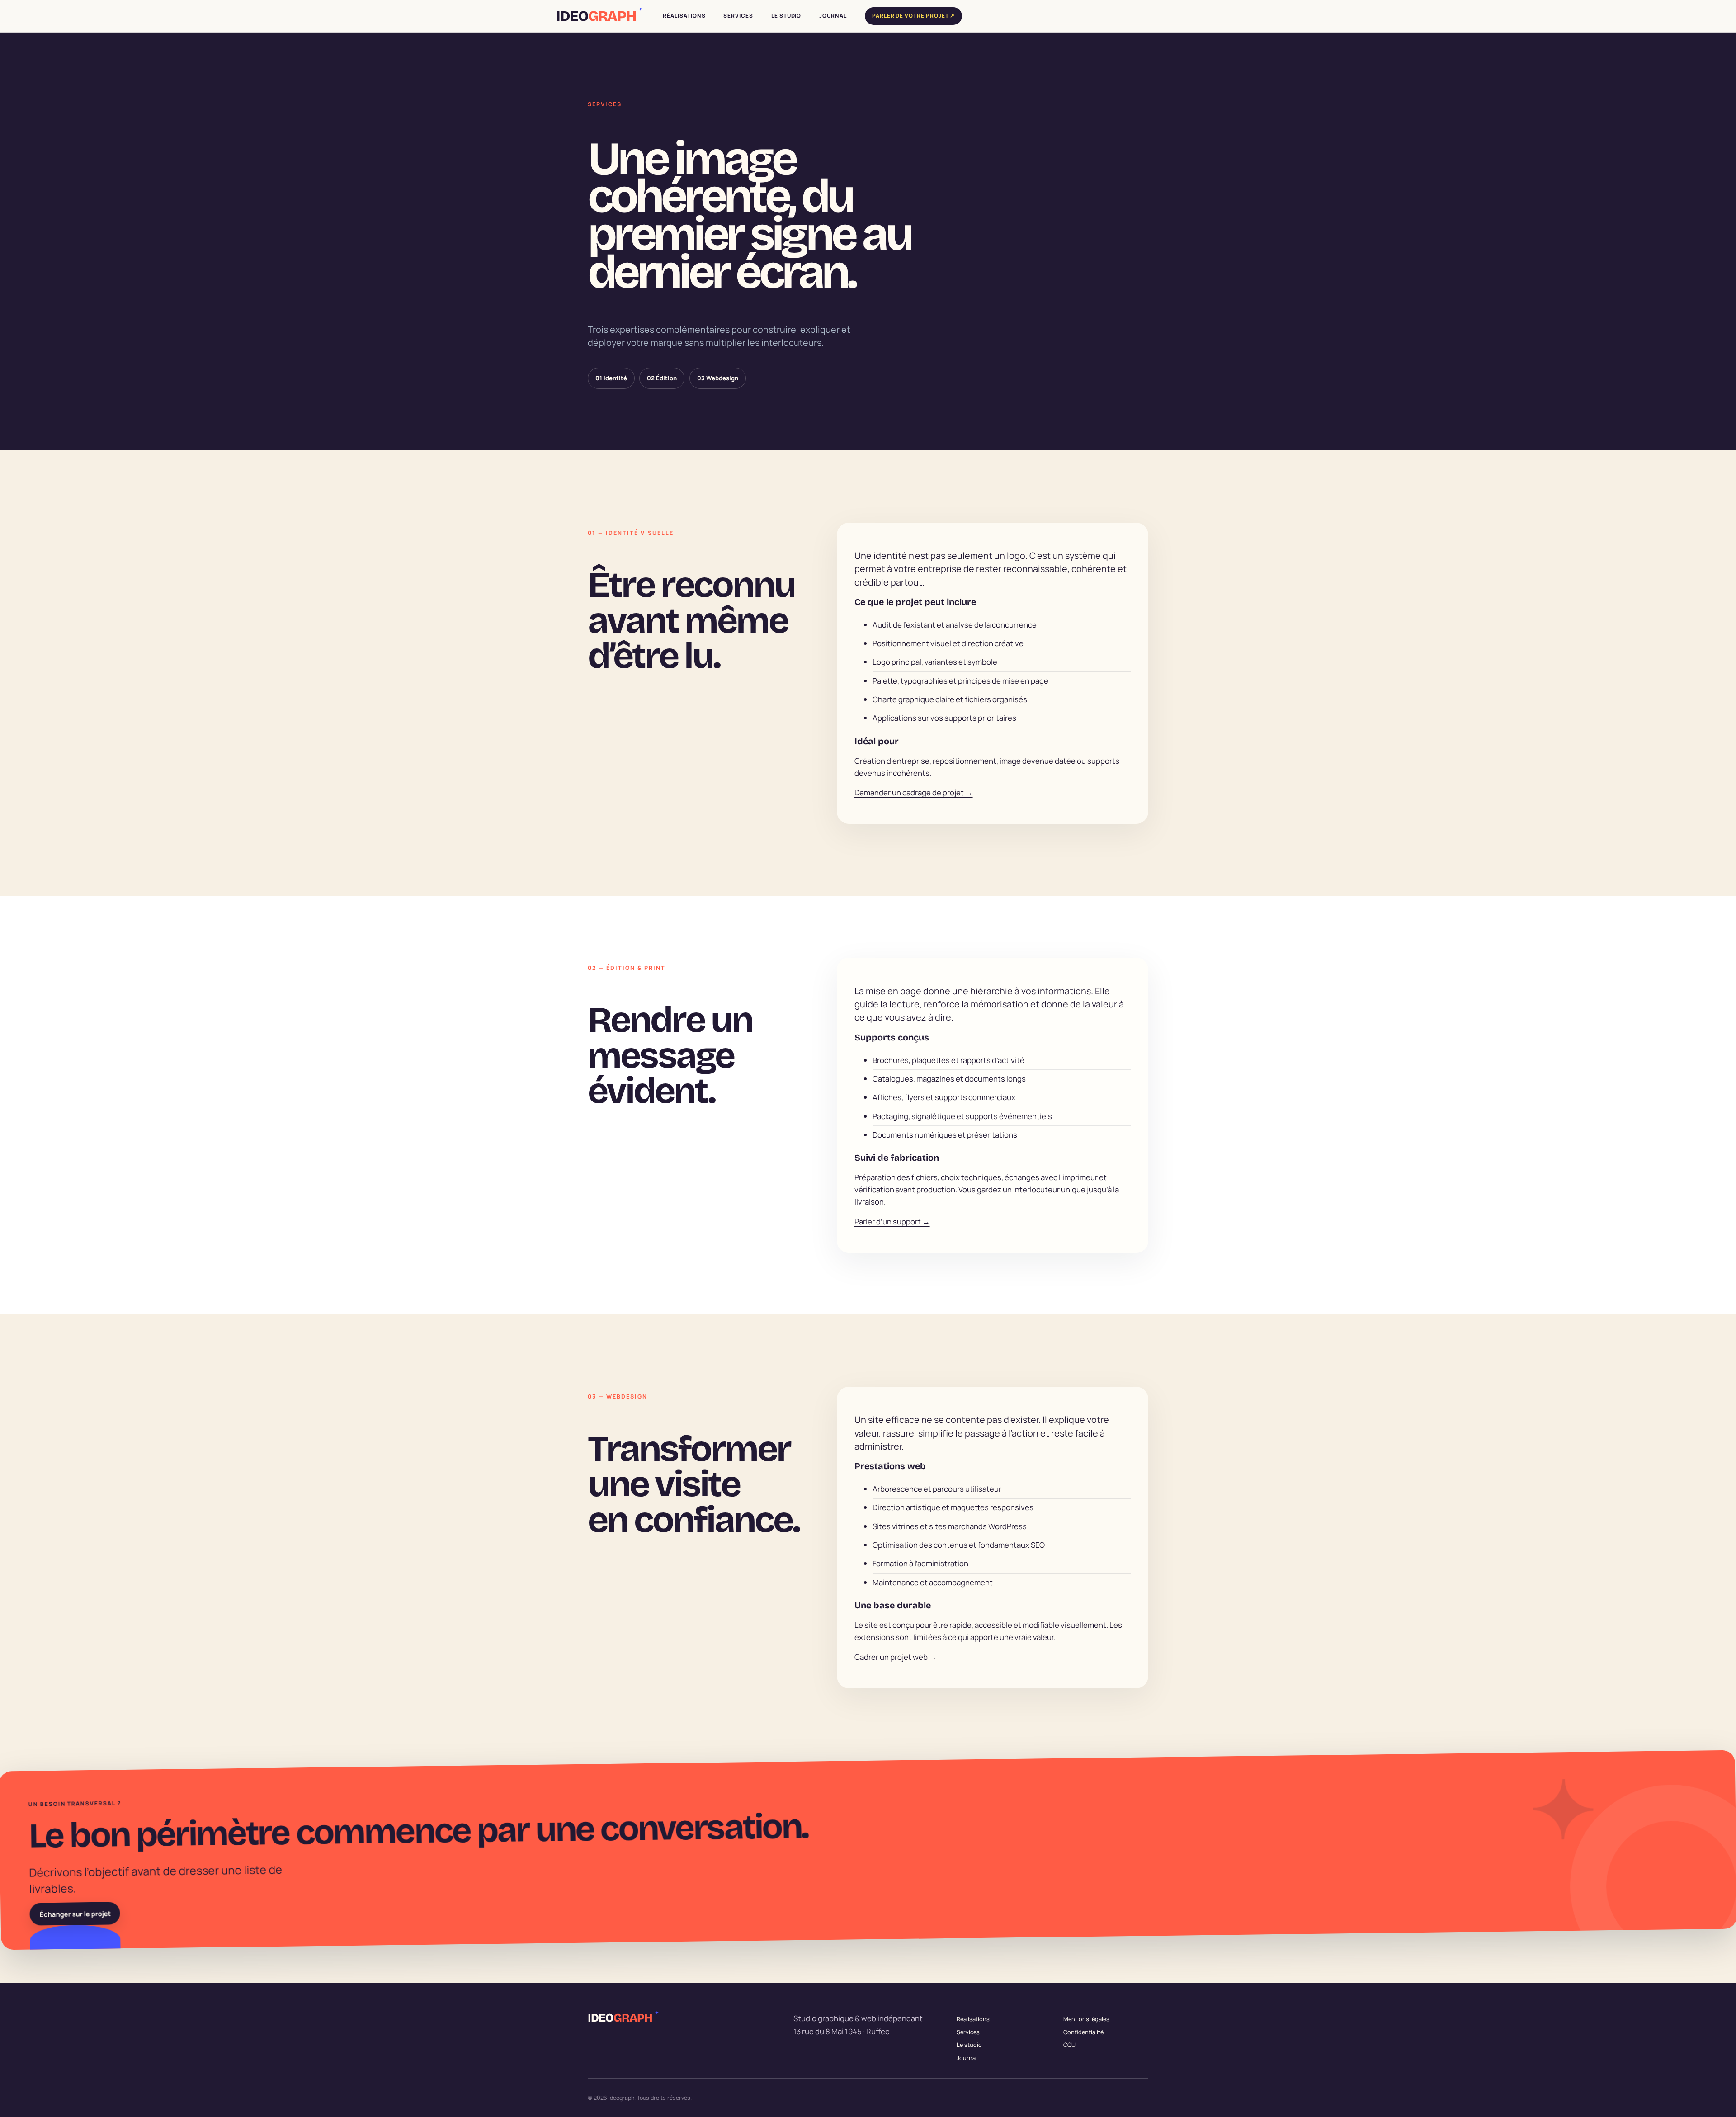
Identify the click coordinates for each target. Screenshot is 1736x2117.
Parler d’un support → (892, 1222)
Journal (967, 2057)
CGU (1069, 2045)
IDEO (599, 16)
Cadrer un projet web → (896, 1657)
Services (968, 2032)
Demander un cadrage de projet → (914, 792)
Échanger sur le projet (75, 1914)
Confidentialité (1083, 2032)
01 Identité (611, 378)
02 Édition (662, 378)
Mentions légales (1086, 2019)
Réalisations (973, 2019)
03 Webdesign (718, 378)
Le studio (969, 2045)
